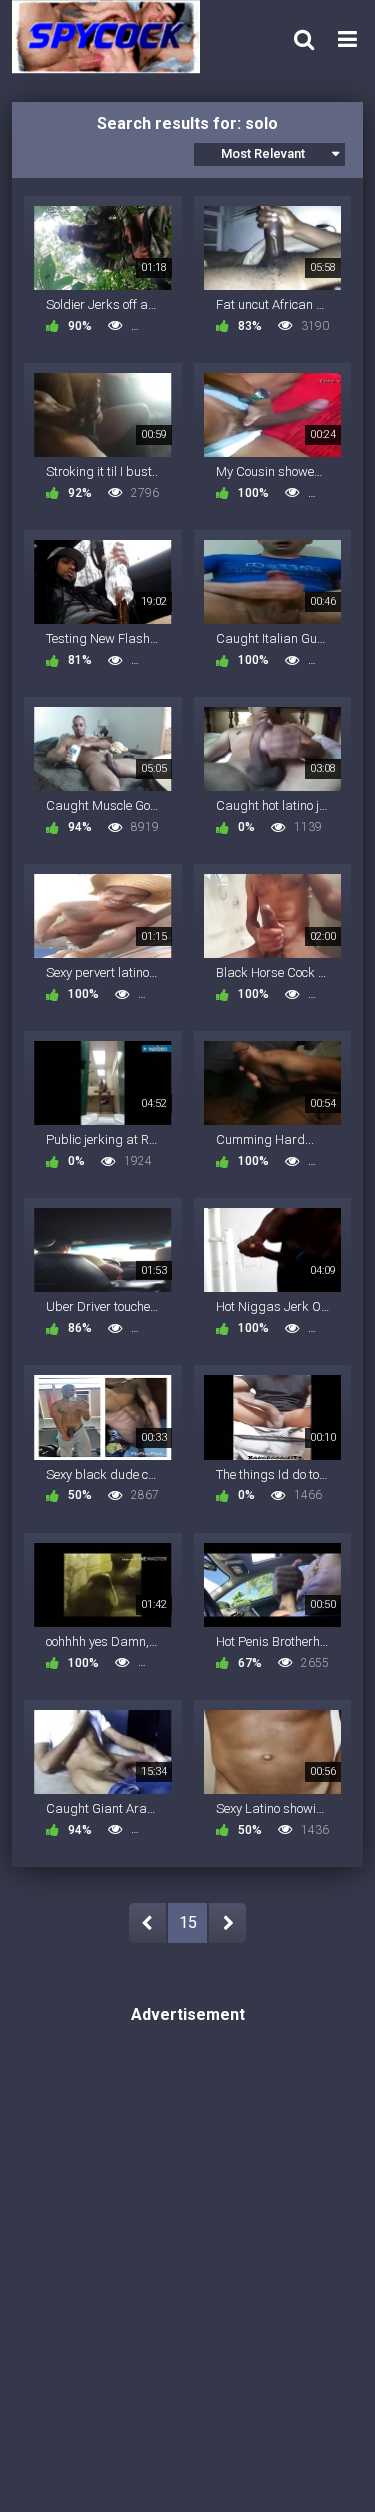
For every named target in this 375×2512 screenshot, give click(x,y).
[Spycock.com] (112, 36)
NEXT (227, 1923)
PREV (147, 1923)
